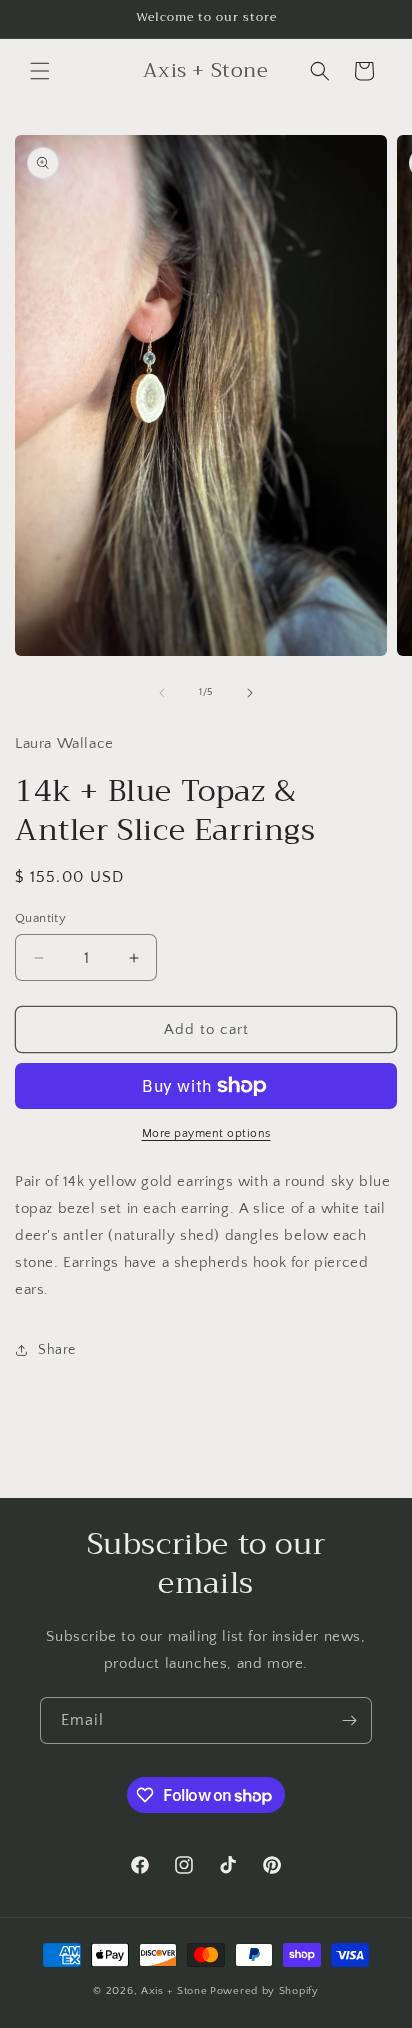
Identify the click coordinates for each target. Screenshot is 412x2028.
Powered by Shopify (264, 1991)
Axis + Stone (174, 1991)
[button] (40, 71)
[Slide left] (162, 693)
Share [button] (57, 1350)
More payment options (206, 1133)
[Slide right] (250, 693)
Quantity (40, 918)
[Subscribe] (349, 1720)
